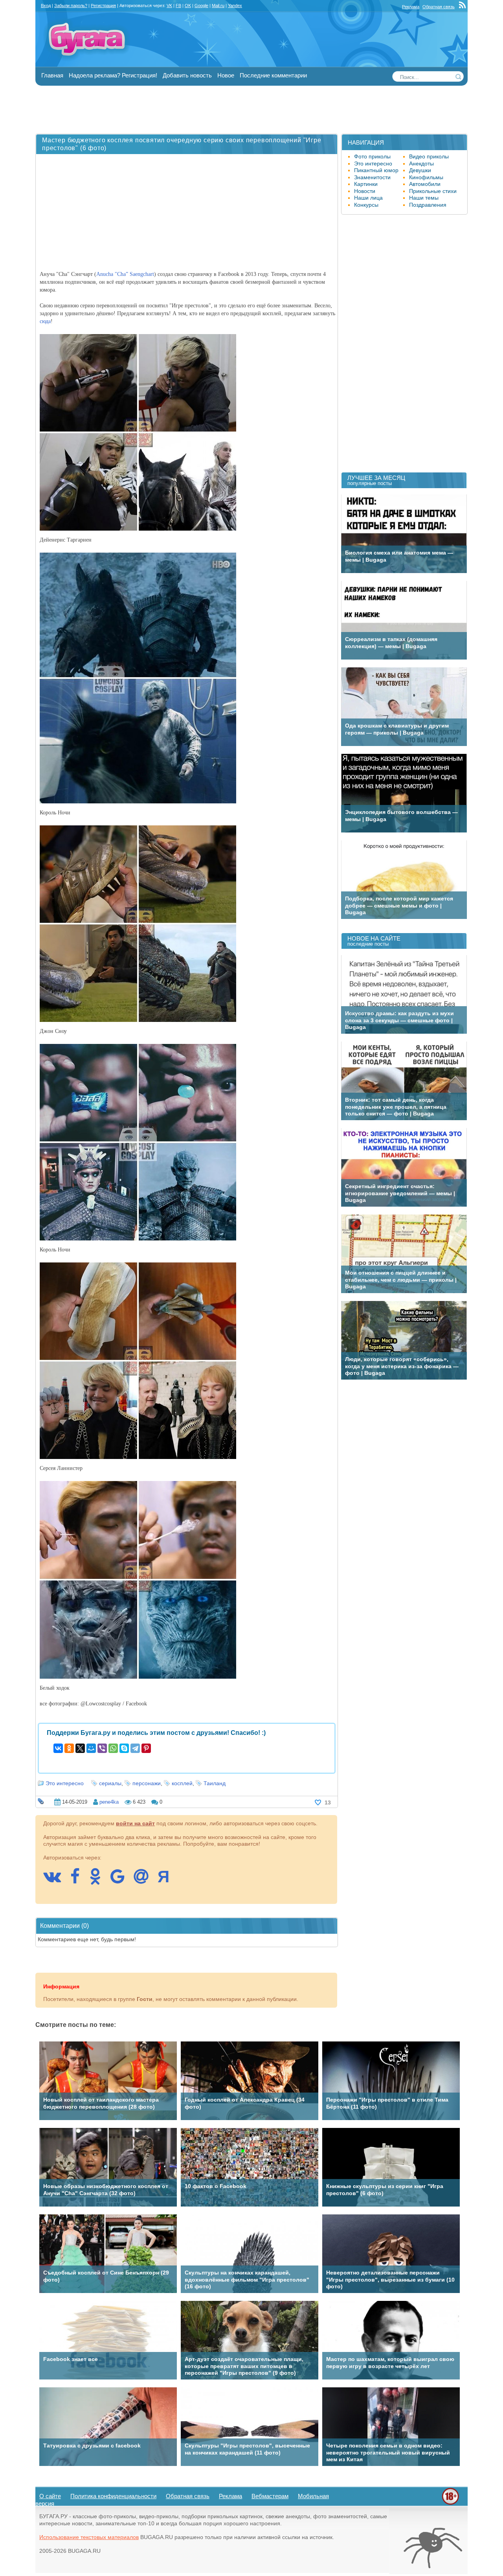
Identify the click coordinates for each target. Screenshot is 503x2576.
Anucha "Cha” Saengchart (125, 274)
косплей (182, 1783)
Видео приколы (429, 156)
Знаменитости (372, 177)
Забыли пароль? (71, 6)
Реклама (411, 7)
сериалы (110, 1783)
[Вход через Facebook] (79, 1880)
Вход (46, 6)
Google (201, 6)
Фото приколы (372, 156)
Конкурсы (366, 205)
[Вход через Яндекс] (167, 1880)
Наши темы (424, 198)
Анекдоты (421, 164)
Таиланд (215, 1783)
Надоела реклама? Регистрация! (113, 75)
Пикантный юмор (376, 170)
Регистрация (103, 6)
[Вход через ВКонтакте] (56, 1880)
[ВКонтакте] (58, 1748)
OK (188, 6)
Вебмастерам (270, 2496)
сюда (45, 321)
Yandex (235, 6)
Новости (365, 191)
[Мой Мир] (91, 1748)
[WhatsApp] (113, 1748)
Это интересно (65, 1783)
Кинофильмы (426, 177)
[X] (80, 1748)
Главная (52, 75)
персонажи (147, 1783)
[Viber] (102, 1748)
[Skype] (124, 1748)
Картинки (366, 184)
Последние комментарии (273, 75)
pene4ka (109, 1802)
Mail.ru (218, 6)
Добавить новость (187, 75)
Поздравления (428, 205)
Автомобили (425, 184)
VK (169, 6)
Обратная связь (439, 7)
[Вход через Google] (121, 1880)
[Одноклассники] (69, 1748)
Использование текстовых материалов (89, 2537)
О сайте (50, 2496)
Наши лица (368, 198)
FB (178, 6)
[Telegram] (135, 1748)
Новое (226, 75)
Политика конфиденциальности (113, 2496)
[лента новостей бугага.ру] (463, 7)
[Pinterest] (146, 1748)
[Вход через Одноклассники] (99, 1880)
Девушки (420, 170)
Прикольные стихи (433, 191)
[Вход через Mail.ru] (145, 1880)
